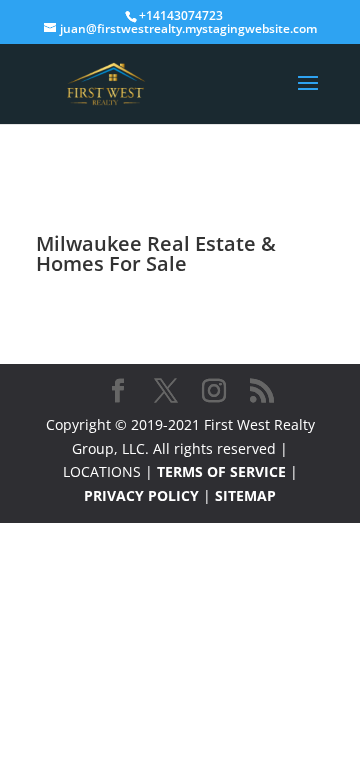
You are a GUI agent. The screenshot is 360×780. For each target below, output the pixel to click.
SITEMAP (245, 495)
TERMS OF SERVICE (221, 471)
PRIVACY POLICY (141, 495)
